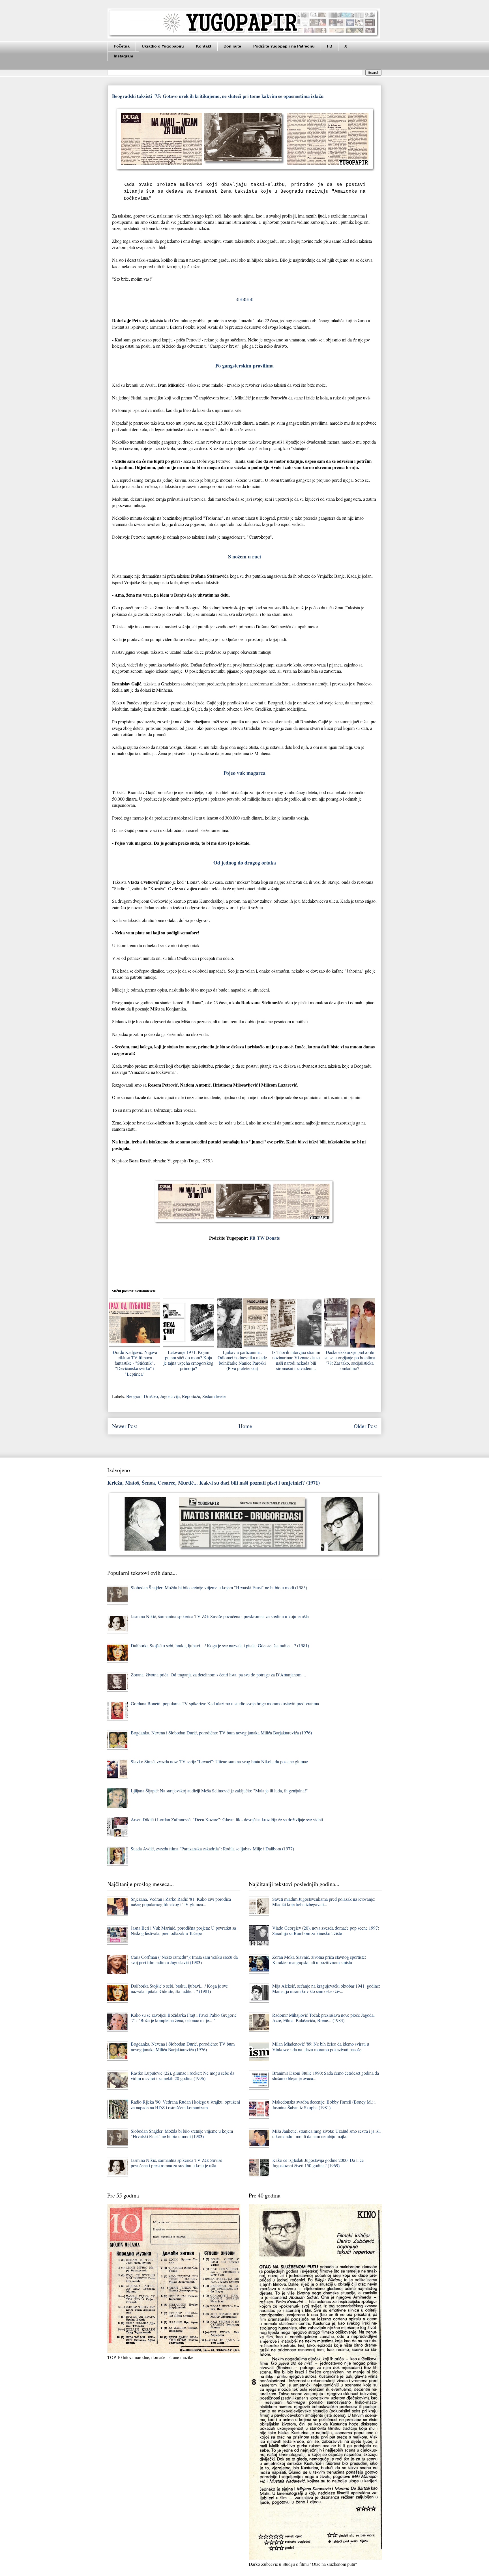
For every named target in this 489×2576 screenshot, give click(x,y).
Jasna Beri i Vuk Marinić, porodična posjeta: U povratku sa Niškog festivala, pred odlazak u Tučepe (183, 1930)
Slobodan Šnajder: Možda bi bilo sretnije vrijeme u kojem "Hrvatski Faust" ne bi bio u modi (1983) (219, 1587)
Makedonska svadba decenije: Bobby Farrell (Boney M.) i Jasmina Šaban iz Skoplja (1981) (324, 2104)
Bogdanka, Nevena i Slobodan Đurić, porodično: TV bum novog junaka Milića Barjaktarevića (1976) (221, 1733)
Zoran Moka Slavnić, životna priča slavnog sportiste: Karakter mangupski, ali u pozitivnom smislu (319, 1960)
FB (330, 46)
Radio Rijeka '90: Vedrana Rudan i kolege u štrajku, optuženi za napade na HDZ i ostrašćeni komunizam (185, 2104)
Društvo (151, 1396)
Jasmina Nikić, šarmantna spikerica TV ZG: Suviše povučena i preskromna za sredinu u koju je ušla (220, 1616)
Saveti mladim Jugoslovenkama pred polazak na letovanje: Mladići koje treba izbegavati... (324, 1902)
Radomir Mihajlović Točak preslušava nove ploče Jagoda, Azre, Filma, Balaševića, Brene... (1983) (323, 2018)
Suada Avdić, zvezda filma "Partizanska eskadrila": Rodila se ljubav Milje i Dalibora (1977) (212, 1849)
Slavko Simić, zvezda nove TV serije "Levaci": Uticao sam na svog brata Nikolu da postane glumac (219, 1761)
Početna (122, 46)
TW (261, 1238)
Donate (273, 1238)
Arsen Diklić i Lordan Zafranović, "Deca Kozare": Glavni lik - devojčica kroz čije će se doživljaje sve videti (227, 1819)
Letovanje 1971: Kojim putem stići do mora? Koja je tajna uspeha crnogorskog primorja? (188, 1360)
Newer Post (125, 1426)
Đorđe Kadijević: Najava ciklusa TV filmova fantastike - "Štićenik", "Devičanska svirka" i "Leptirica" (135, 1363)
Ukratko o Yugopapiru (163, 46)
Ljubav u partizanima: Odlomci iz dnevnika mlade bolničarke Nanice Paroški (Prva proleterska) (242, 1360)
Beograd (134, 1396)
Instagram (123, 56)
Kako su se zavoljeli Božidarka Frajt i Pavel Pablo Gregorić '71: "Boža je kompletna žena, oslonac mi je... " (184, 2018)
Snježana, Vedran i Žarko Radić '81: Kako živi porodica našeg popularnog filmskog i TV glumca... (181, 1902)
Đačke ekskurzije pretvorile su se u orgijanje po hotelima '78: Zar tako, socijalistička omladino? (350, 1360)
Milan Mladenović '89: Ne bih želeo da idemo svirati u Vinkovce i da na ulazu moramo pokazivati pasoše (321, 2046)
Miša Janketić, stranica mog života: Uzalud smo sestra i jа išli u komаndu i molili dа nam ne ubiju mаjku (326, 2134)
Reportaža (191, 1396)
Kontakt (204, 46)
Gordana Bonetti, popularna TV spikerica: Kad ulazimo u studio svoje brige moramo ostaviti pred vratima (225, 1703)
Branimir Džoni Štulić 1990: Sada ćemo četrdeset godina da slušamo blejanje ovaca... (326, 2076)
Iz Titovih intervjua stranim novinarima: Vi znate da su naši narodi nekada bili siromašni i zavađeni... (296, 1360)
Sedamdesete (214, 1396)
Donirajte (232, 46)
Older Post (365, 1426)
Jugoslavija (170, 1396)
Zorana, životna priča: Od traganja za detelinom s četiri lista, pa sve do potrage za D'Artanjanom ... (218, 1675)
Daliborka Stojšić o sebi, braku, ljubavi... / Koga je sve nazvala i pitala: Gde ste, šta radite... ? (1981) (220, 1645)
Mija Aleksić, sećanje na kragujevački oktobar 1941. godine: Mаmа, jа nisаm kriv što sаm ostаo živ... (326, 1988)
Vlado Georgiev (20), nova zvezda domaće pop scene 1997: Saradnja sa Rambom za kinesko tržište (326, 1930)
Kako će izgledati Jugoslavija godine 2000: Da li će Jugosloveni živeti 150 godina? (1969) (318, 2163)
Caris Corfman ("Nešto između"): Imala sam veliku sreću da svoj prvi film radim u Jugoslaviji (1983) (184, 1960)
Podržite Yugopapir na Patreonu (284, 46)
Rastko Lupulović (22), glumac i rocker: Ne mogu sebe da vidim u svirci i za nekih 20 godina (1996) (183, 2076)
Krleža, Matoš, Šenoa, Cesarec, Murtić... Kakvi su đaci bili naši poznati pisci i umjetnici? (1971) (214, 1482)
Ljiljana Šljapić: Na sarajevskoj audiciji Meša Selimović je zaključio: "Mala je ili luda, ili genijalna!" (219, 1791)
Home (245, 1426)
